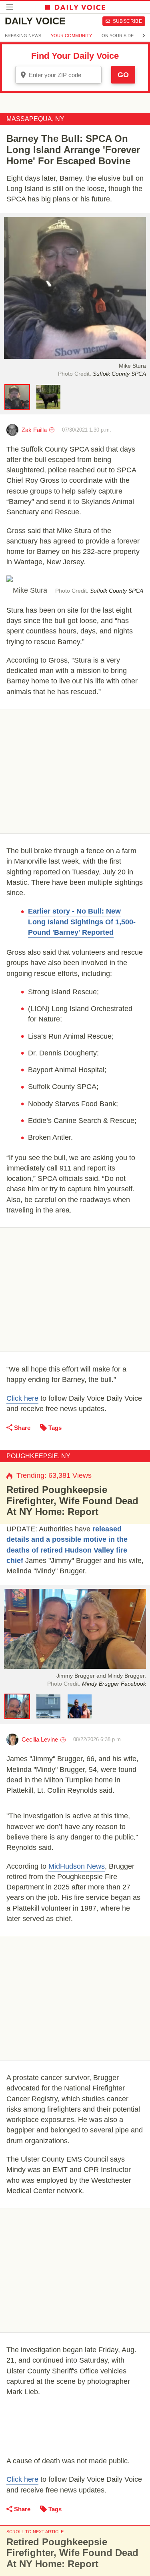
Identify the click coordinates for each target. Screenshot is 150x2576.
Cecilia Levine (40, 1739)
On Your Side (118, 36)
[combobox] (58, 75)
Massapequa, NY (35, 119)
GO (123, 75)
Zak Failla (34, 430)
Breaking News (23, 36)
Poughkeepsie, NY (38, 1456)
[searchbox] (64, 75)
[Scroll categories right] (144, 36)
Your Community (71, 36)
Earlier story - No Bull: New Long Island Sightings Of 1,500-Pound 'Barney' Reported (82, 922)
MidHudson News (77, 1866)
